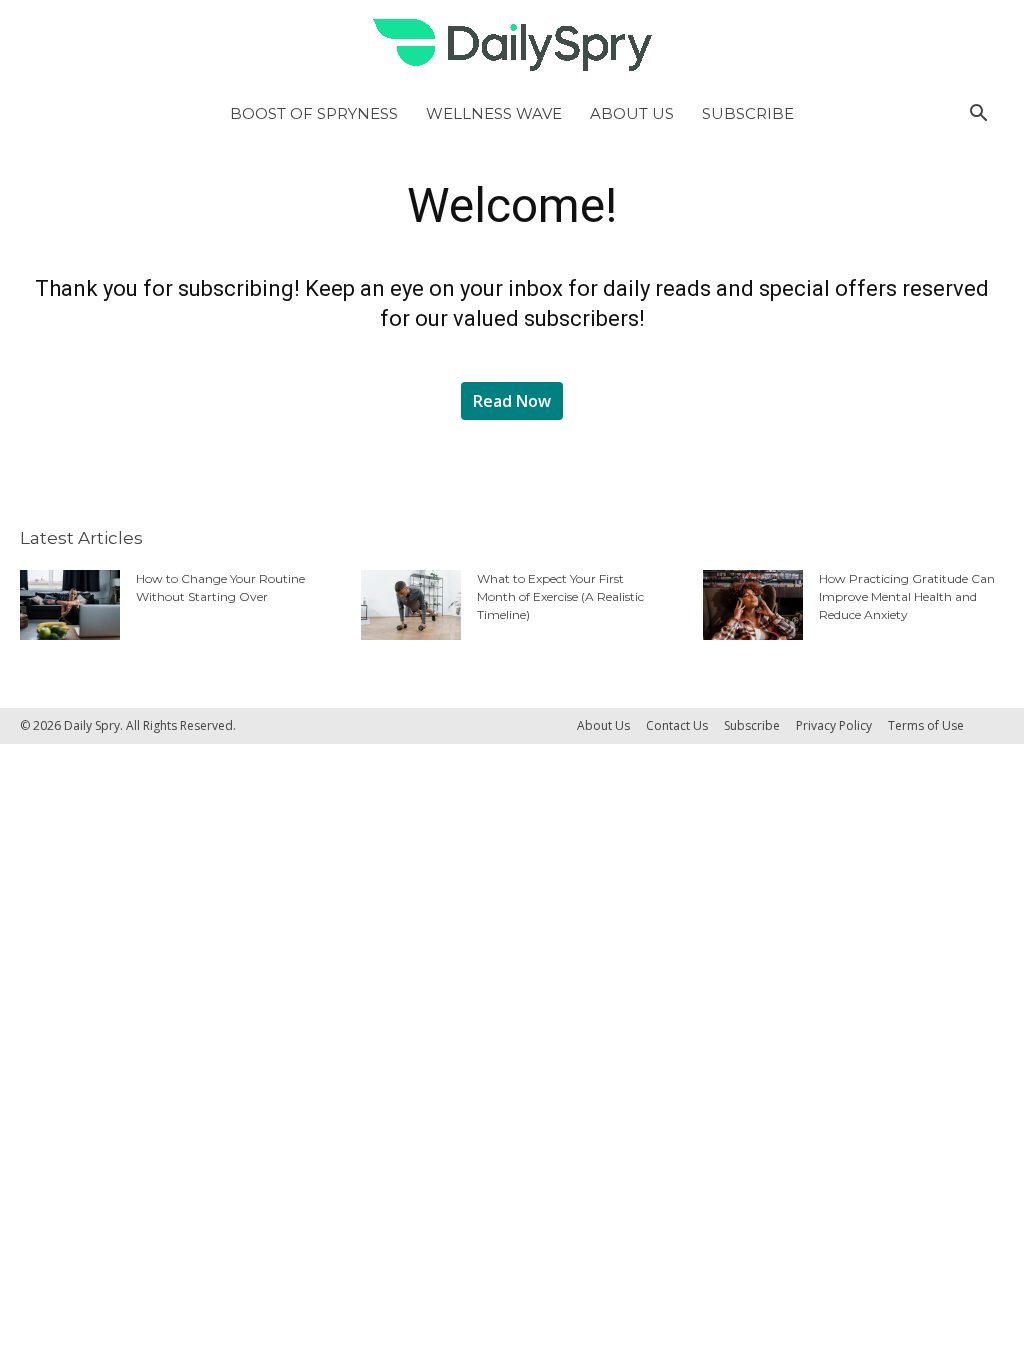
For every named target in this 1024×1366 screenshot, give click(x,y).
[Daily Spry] (512, 45)
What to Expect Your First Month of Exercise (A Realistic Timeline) (560, 596)
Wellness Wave (494, 113)
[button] (978, 114)
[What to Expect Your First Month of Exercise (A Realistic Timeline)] (411, 605)
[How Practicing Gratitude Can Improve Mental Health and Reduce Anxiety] (753, 605)
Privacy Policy (834, 725)
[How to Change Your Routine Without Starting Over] (70, 605)
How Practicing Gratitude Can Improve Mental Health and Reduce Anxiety (907, 596)
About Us (632, 113)
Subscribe (748, 113)
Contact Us (677, 725)
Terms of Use (926, 725)
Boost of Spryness (314, 113)
